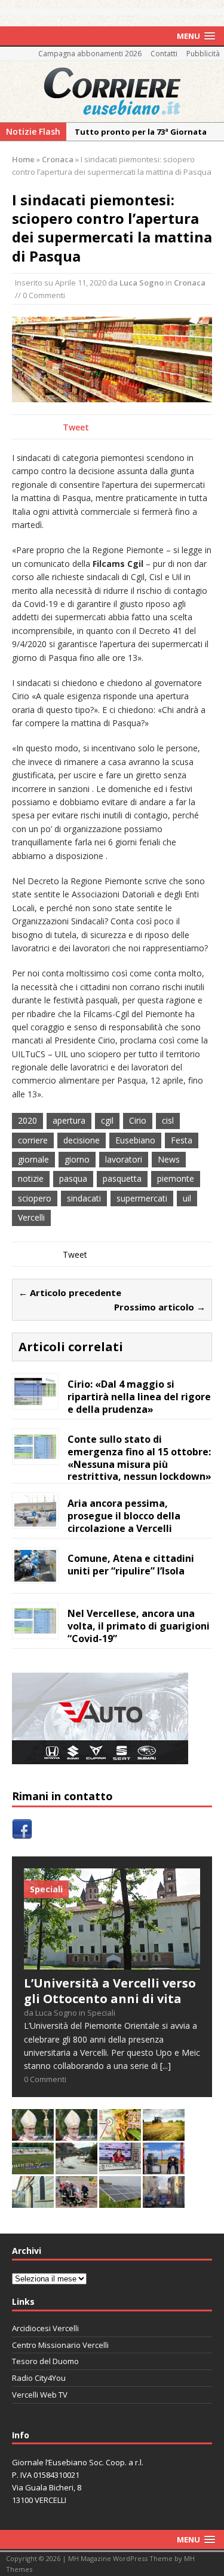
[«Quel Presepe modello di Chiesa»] (76, 2134)
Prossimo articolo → (160, 1307)
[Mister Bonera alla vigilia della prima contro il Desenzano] (120, 2167)
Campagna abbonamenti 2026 (90, 54)
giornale (33, 1159)
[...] (165, 2066)
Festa (182, 1140)
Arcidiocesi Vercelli (45, 2328)
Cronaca (190, 283)
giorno (77, 1159)
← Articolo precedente (70, 1292)
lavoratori (124, 1159)
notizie (31, 1178)
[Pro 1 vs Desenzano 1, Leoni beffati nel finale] (33, 2167)
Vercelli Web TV (40, 2395)
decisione (82, 1140)
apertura (69, 1120)
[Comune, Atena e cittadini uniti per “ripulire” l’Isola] (35, 1575)
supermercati (142, 1198)
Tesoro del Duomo (45, 2361)
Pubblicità (203, 54)
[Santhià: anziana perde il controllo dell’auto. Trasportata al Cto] (76, 2201)
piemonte (176, 1178)
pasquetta (122, 1178)
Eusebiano (135, 1140)
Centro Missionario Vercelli (60, 2345)
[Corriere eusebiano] (112, 92)
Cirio (138, 1120)
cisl (168, 1120)
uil (187, 1198)
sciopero (35, 1198)
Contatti (164, 54)
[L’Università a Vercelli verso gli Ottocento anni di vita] (112, 1963)
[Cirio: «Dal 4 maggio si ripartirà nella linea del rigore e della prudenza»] (35, 1401)
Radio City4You (39, 2378)
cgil (107, 1120)
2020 (27, 1120)
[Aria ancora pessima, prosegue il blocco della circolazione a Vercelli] (35, 1520)
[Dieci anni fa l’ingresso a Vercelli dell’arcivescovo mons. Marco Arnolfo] (33, 2134)
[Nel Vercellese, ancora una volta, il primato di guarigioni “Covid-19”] (35, 1630)
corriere (33, 1140)
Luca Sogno (142, 283)
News (169, 1159)
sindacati (84, 1198)
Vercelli (31, 1217)
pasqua (73, 1178)
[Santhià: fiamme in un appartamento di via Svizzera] (164, 2201)
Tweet (76, 427)
